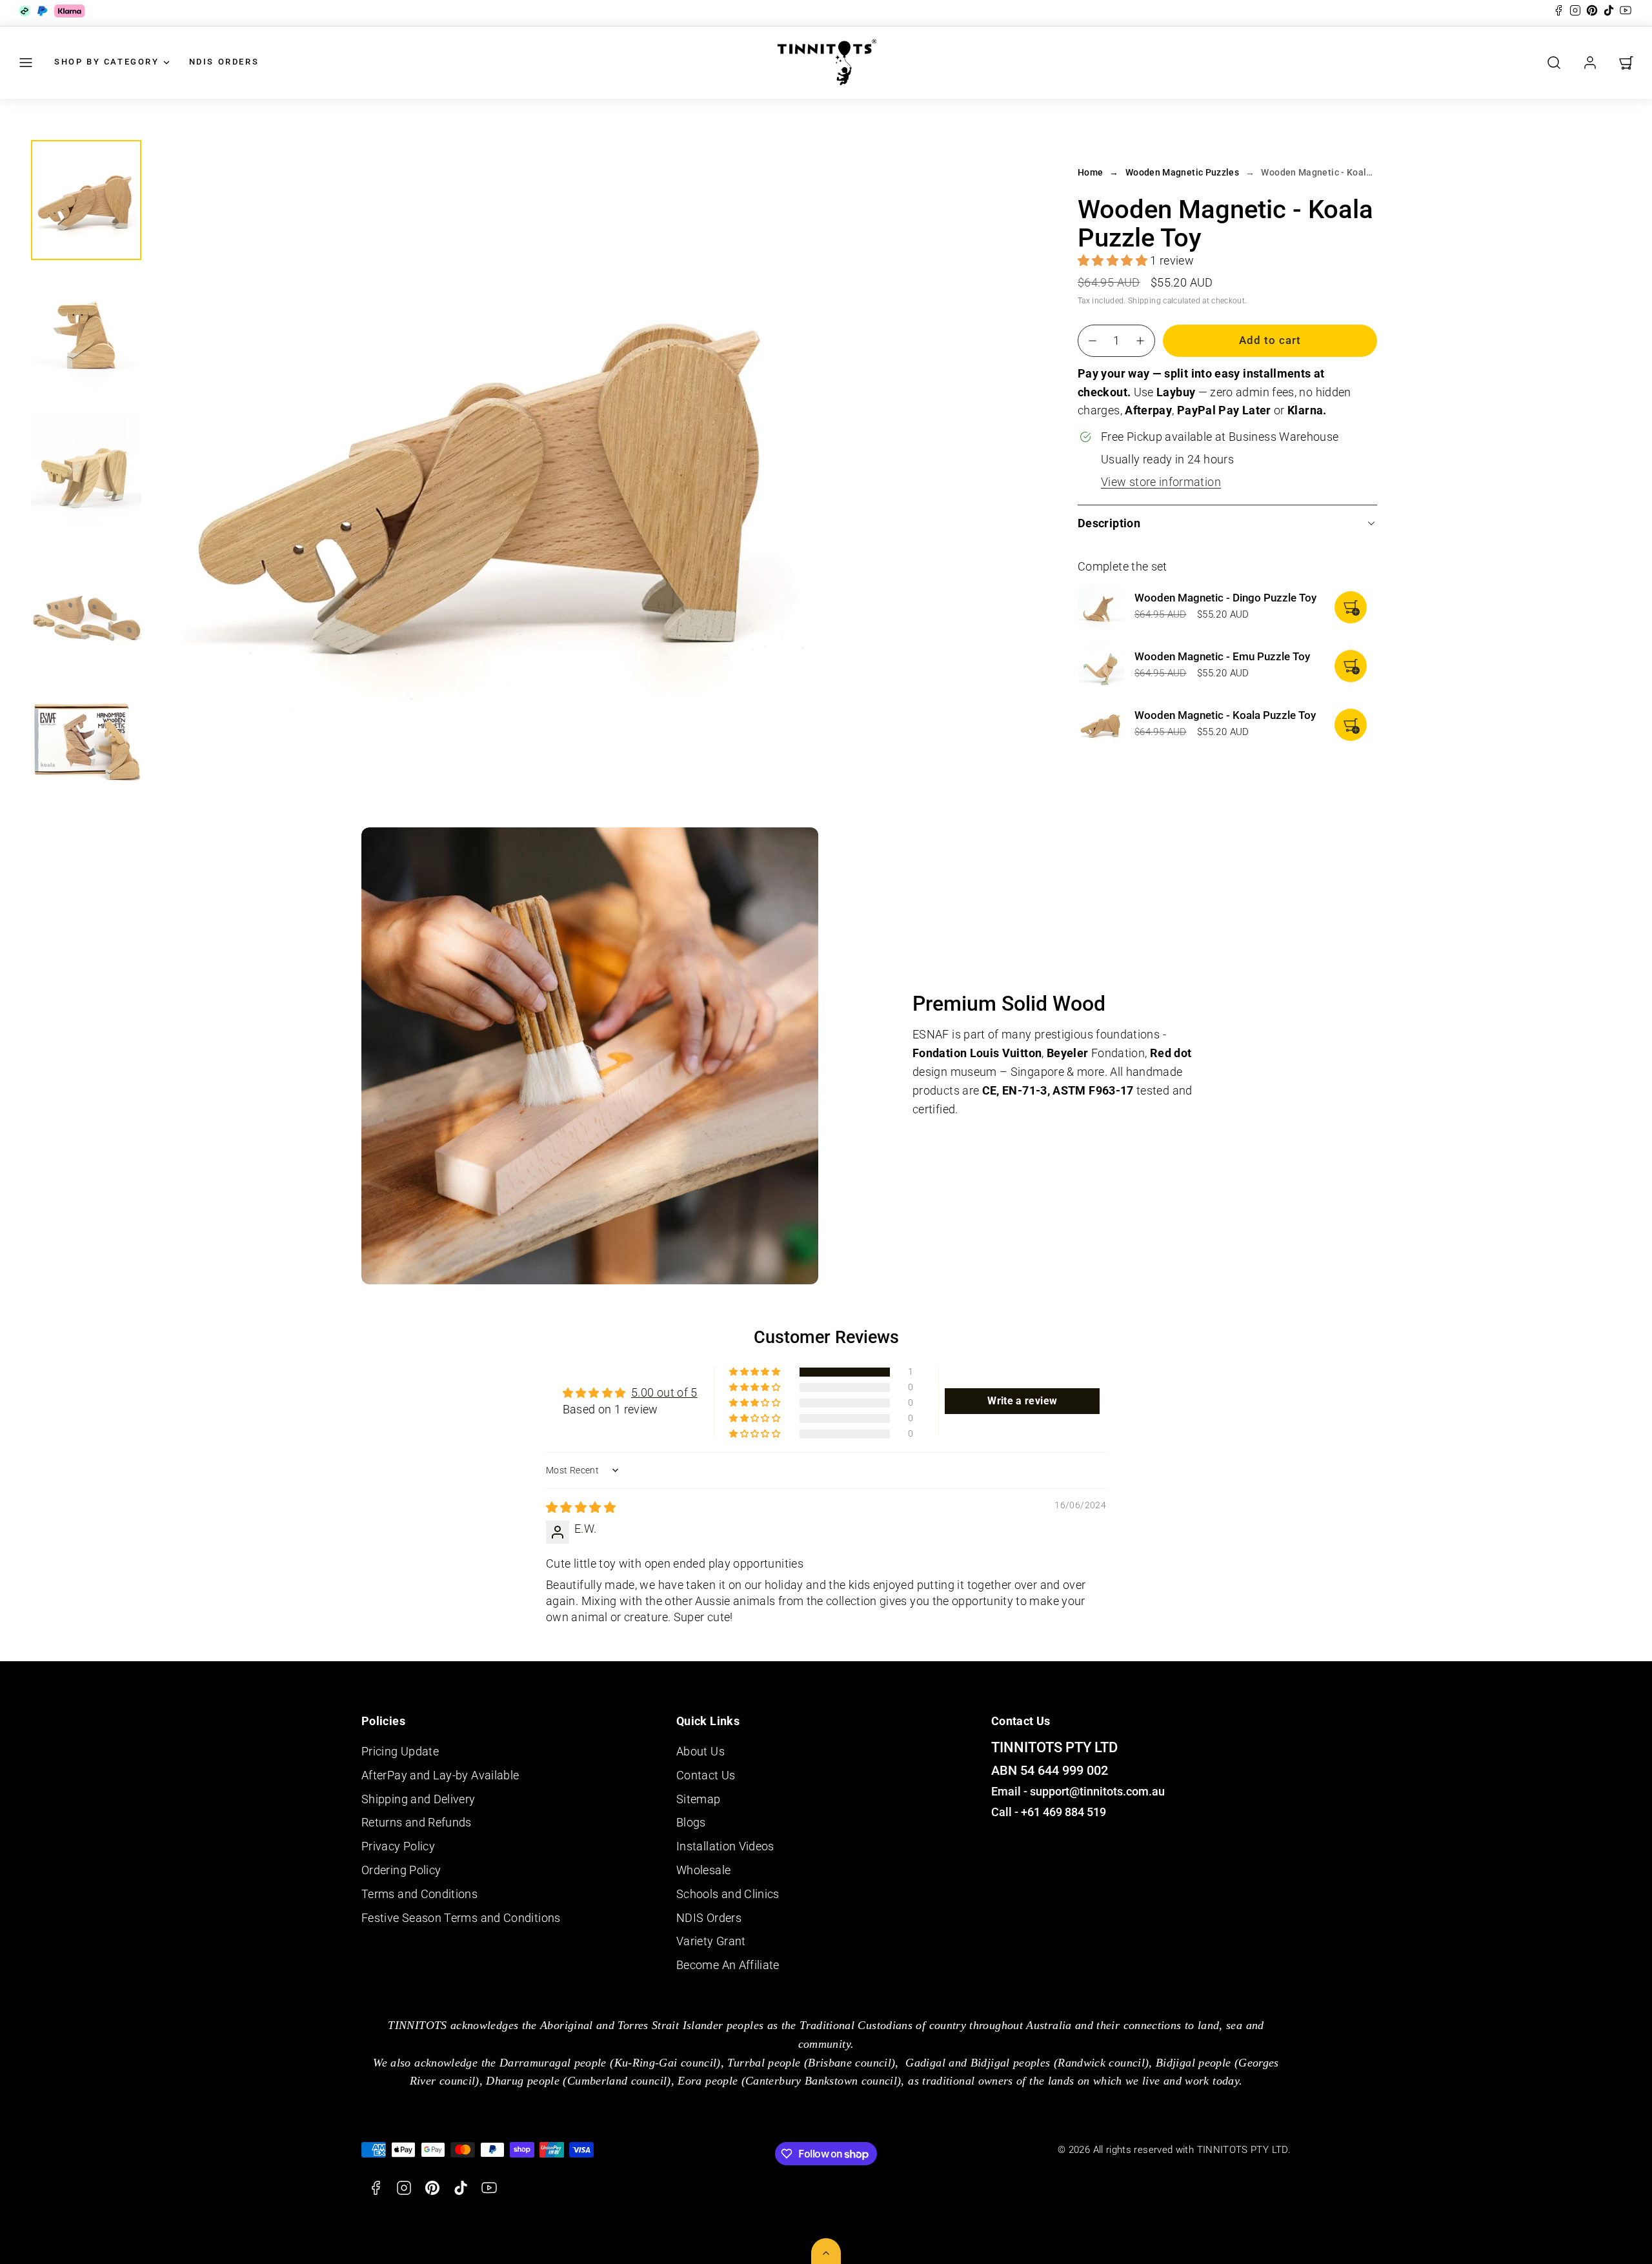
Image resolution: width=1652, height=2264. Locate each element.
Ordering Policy (401, 1870)
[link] (1590, 63)
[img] (581, 1507)
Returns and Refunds (417, 1822)
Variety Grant (711, 1941)
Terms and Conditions (419, 1894)
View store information (1161, 482)
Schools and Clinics (728, 1894)
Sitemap (699, 1799)
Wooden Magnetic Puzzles (1182, 172)
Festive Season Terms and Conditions (461, 1918)
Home (1090, 172)
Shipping (1144, 300)
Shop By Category (107, 62)
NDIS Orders (224, 62)
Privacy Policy (398, 1846)
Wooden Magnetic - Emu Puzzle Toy (1222, 656)
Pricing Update (400, 1751)
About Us (700, 1751)
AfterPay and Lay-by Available (440, 1775)
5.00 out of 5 (664, 1392)
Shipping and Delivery (418, 1799)
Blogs (691, 1822)
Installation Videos (725, 1846)
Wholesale (703, 1870)
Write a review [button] (1022, 1401)
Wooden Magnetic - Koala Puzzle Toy (1225, 715)
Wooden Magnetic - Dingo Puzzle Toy (1225, 598)
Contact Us (706, 1775)
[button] (26, 63)
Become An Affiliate (728, 1965)
